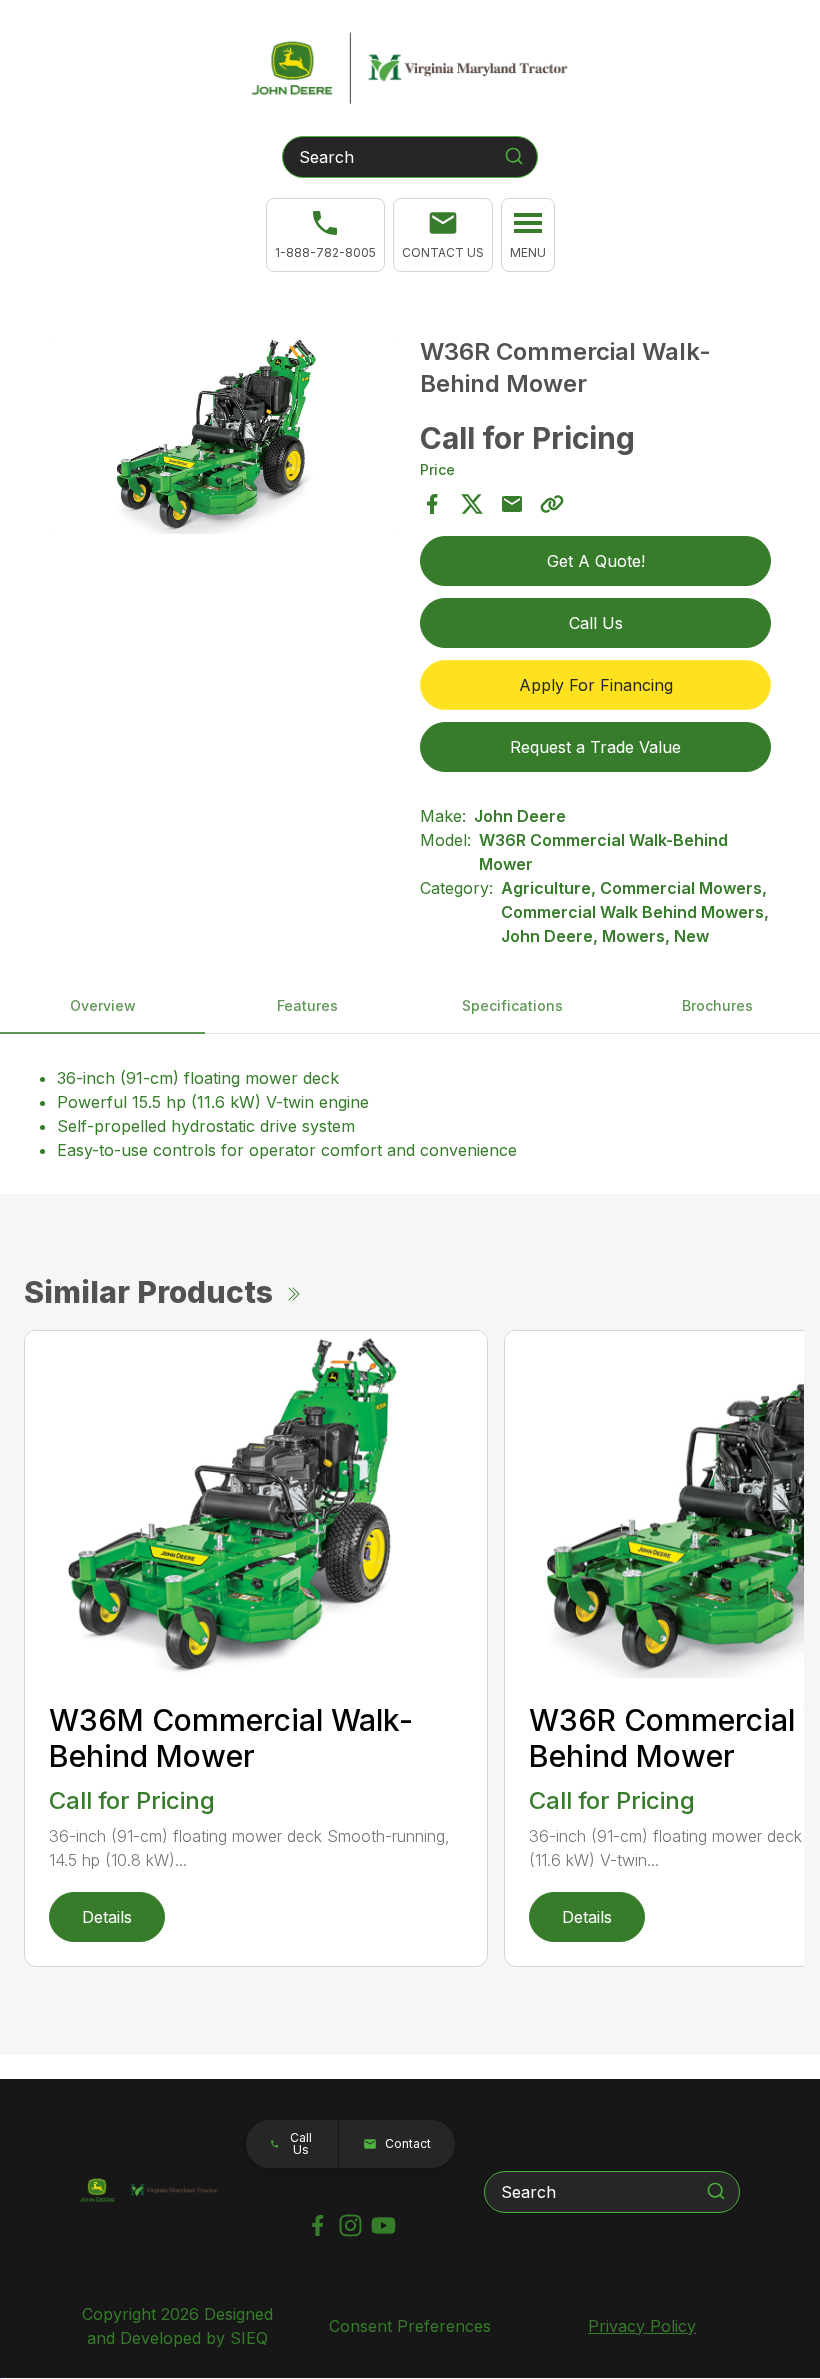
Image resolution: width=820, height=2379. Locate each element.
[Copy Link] (552, 504)
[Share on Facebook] (432, 504)
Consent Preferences (410, 2326)
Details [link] (107, 1917)
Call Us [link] (596, 623)
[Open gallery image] (224, 434)
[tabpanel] (224, 437)
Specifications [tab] (512, 1005)
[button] (443, 235)
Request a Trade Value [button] (595, 747)
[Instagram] (350, 2225)
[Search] (514, 156)
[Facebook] (317, 2225)
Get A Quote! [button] (596, 561)
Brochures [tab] (717, 1005)
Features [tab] (307, 1005)
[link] (325, 235)
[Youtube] (383, 2225)
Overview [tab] (103, 1005)
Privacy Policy (642, 2326)
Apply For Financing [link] (596, 685)
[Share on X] (472, 504)
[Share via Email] (512, 504)
